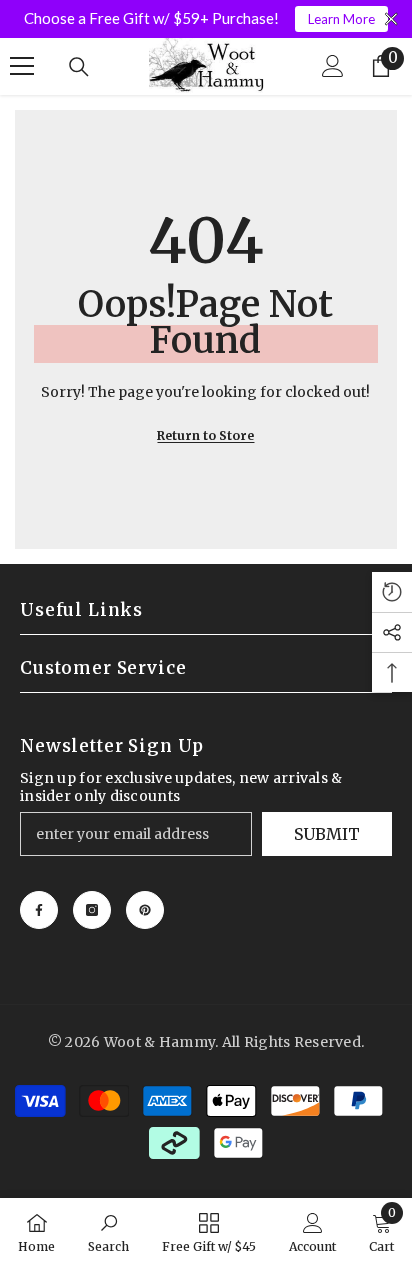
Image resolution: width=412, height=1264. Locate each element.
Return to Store (205, 435)
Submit (327, 834)
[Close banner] (391, 19)
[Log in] (333, 66)
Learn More (341, 19)
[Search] (79, 67)
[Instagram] (92, 910)
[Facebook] (39, 910)
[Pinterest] (145, 910)
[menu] (22, 66)
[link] (108, 1231)
